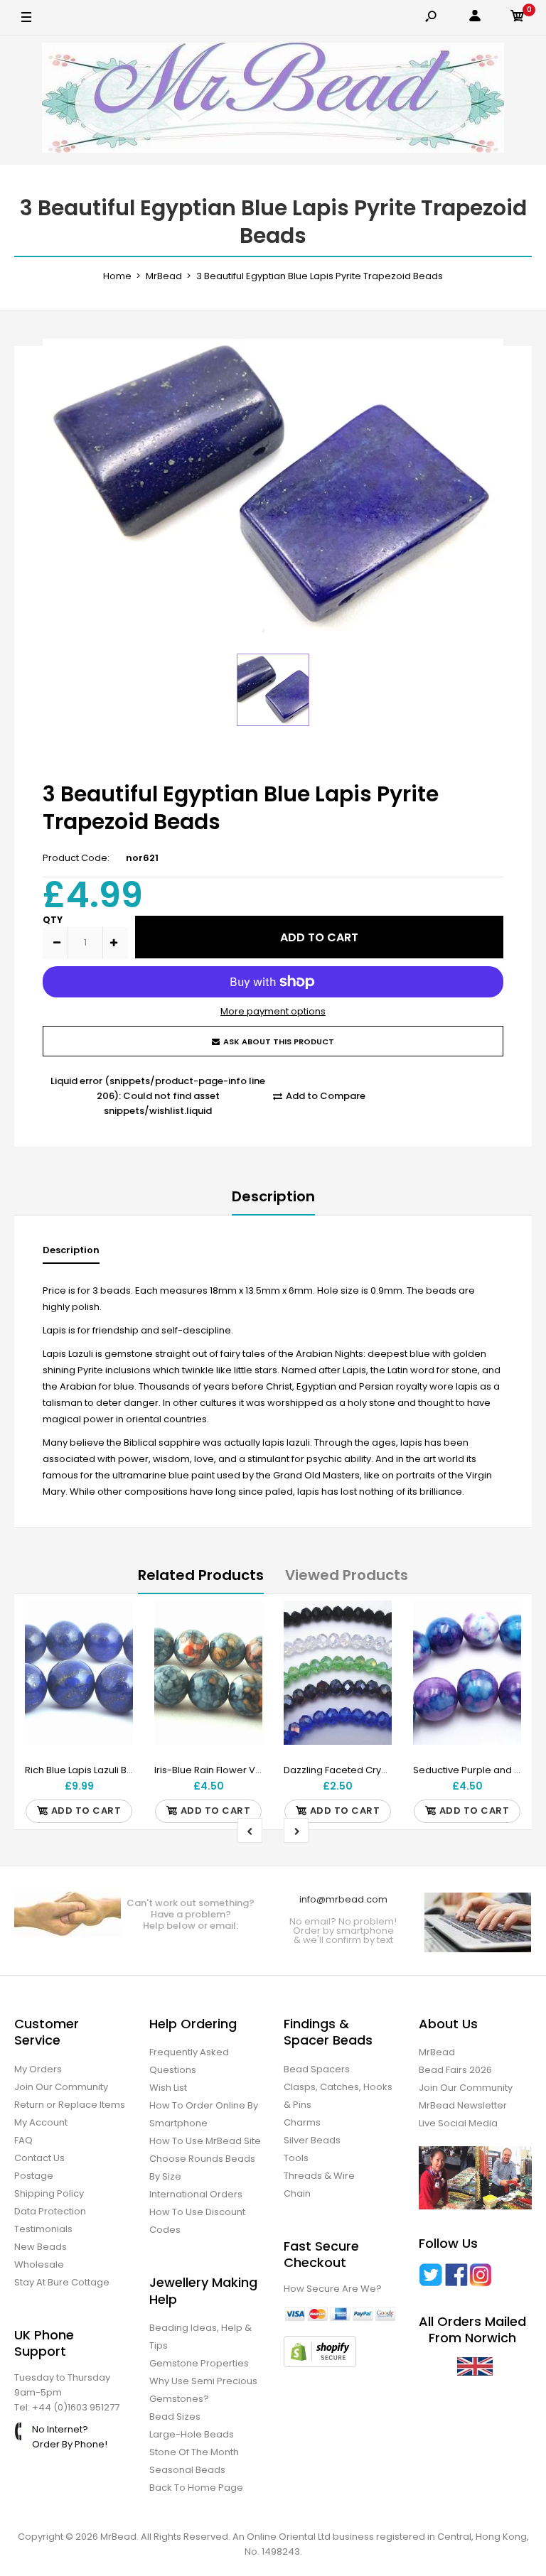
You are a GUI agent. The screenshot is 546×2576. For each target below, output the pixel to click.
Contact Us (39, 2158)
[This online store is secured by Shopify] (320, 2364)
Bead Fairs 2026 (455, 2070)
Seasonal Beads (187, 2470)
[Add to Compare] (113, 1649)
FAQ (23, 2140)
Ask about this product (279, 1041)
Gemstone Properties (199, 2363)
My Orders (38, 2069)
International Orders (196, 2194)
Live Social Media (458, 2123)
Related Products (201, 1575)
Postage (34, 2176)
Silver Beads (312, 2140)
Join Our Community (61, 2087)
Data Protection (50, 2211)
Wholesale (39, 2264)
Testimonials (43, 2229)
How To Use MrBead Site (205, 2141)
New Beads (41, 2247)
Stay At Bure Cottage (62, 2282)
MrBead (437, 2052)
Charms (302, 2122)
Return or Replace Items (70, 2105)
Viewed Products (347, 1575)
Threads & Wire (319, 2176)
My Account (41, 2122)
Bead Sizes (175, 2417)
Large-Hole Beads (192, 2434)
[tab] (71, 1254)
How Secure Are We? (333, 2289)
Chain (297, 2193)
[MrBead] (273, 100)
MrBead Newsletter (463, 2105)
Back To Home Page (196, 2488)
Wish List (168, 2088)
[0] (518, 18)
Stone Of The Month (194, 2452)
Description (273, 1196)
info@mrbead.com (343, 1899)
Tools (296, 2158)
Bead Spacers (317, 2069)
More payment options (273, 1011)
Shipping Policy (49, 2193)
